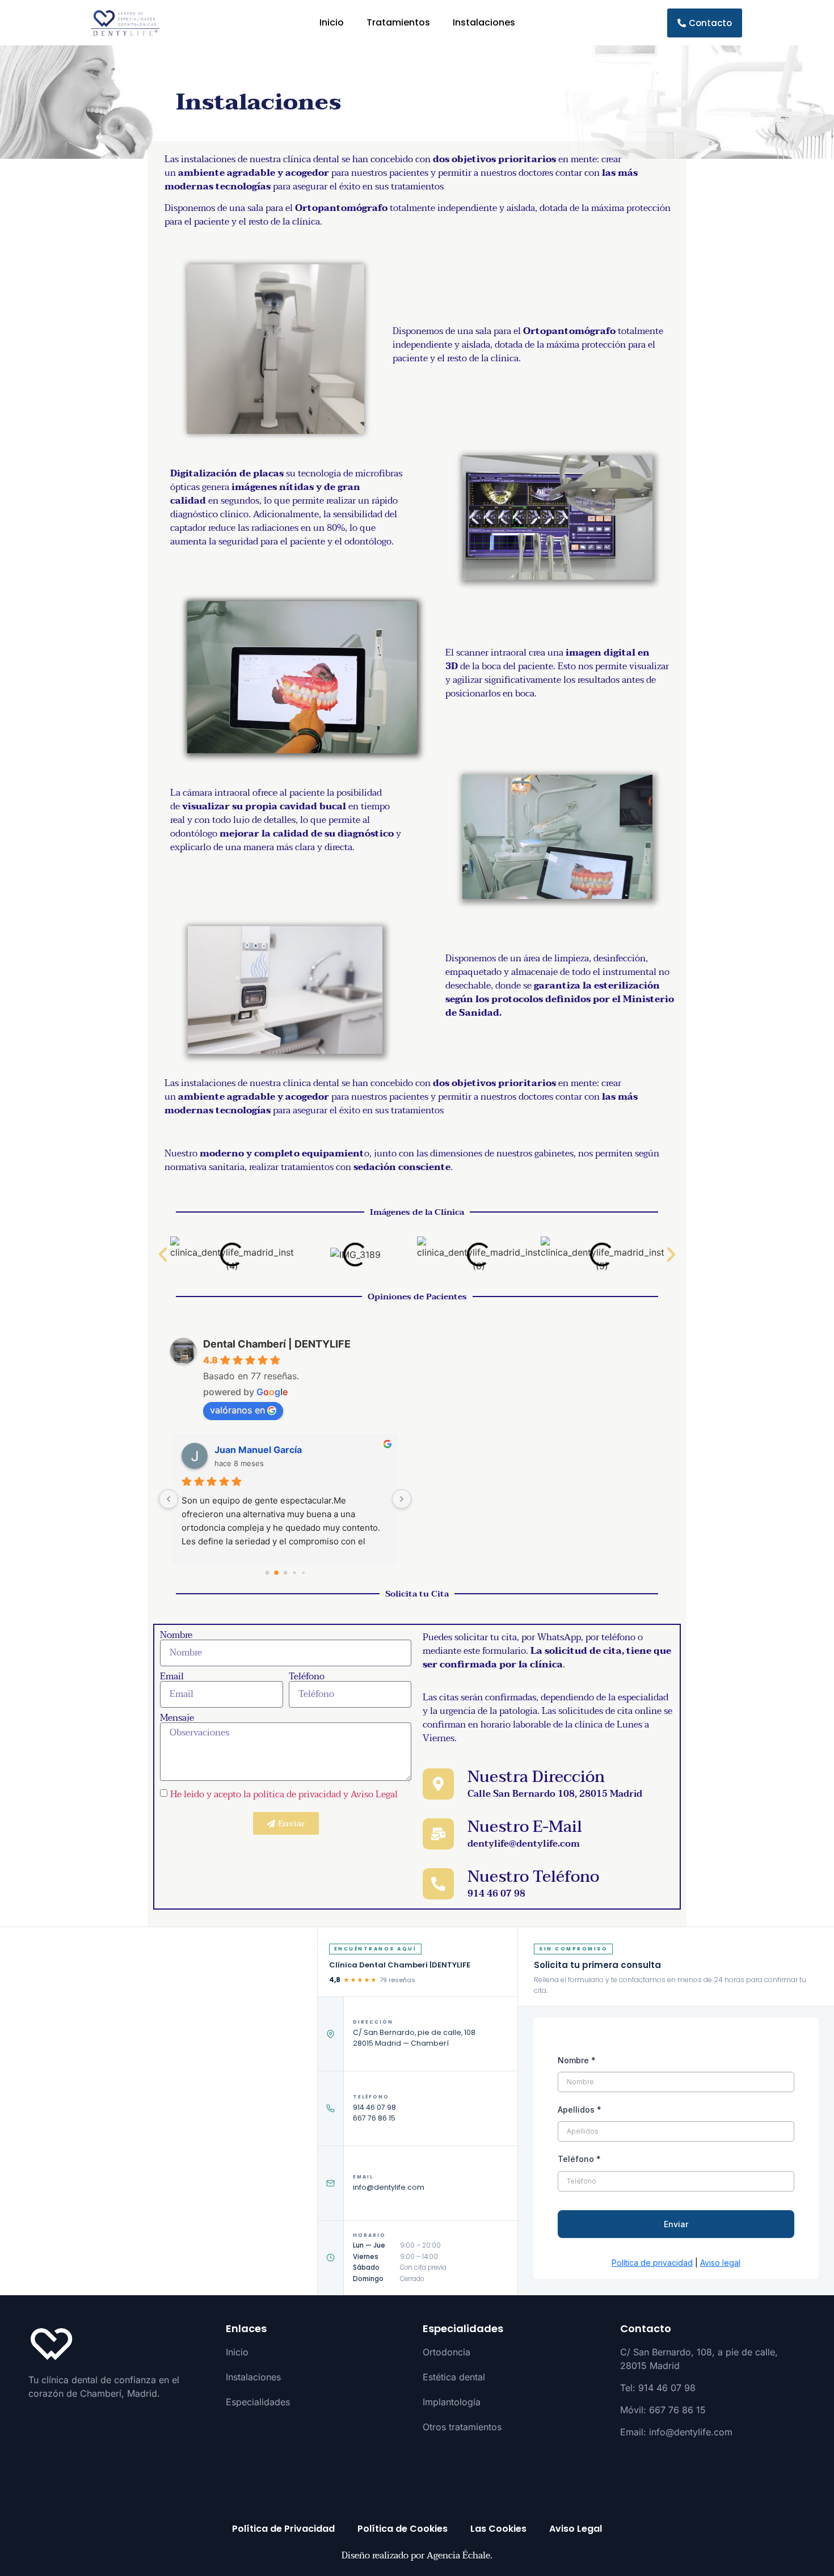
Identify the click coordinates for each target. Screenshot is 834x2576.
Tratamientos (398, 22)
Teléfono (307, 1676)
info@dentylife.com (389, 2187)
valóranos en (237, 1410)
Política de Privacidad (283, 2529)
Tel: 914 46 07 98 (658, 2388)
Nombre (176, 1635)
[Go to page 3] (294, 1572)
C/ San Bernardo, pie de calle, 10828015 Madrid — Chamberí (414, 2038)
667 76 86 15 (374, 2118)
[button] (163, 1255)
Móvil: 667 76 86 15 (663, 2410)
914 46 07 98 (374, 2107)
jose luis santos (249, 1450)
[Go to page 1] (276, 1573)
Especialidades (258, 2402)
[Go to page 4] (303, 1572)
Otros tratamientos (462, 2427)
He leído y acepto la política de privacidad (256, 1794)
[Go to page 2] (285, 1572)
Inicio (332, 22)
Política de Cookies (403, 2529)
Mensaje (177, 1718)
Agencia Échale (458, 2556)
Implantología (452, 2402)
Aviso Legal (576, 2529)
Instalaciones (484, 22)
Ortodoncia (447, 2352)
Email (172, 1676)
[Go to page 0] (267, 1572)
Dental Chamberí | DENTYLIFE (277, 1344)
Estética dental (454, 2377)
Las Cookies (498, 2529)
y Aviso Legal (370, 1794)
